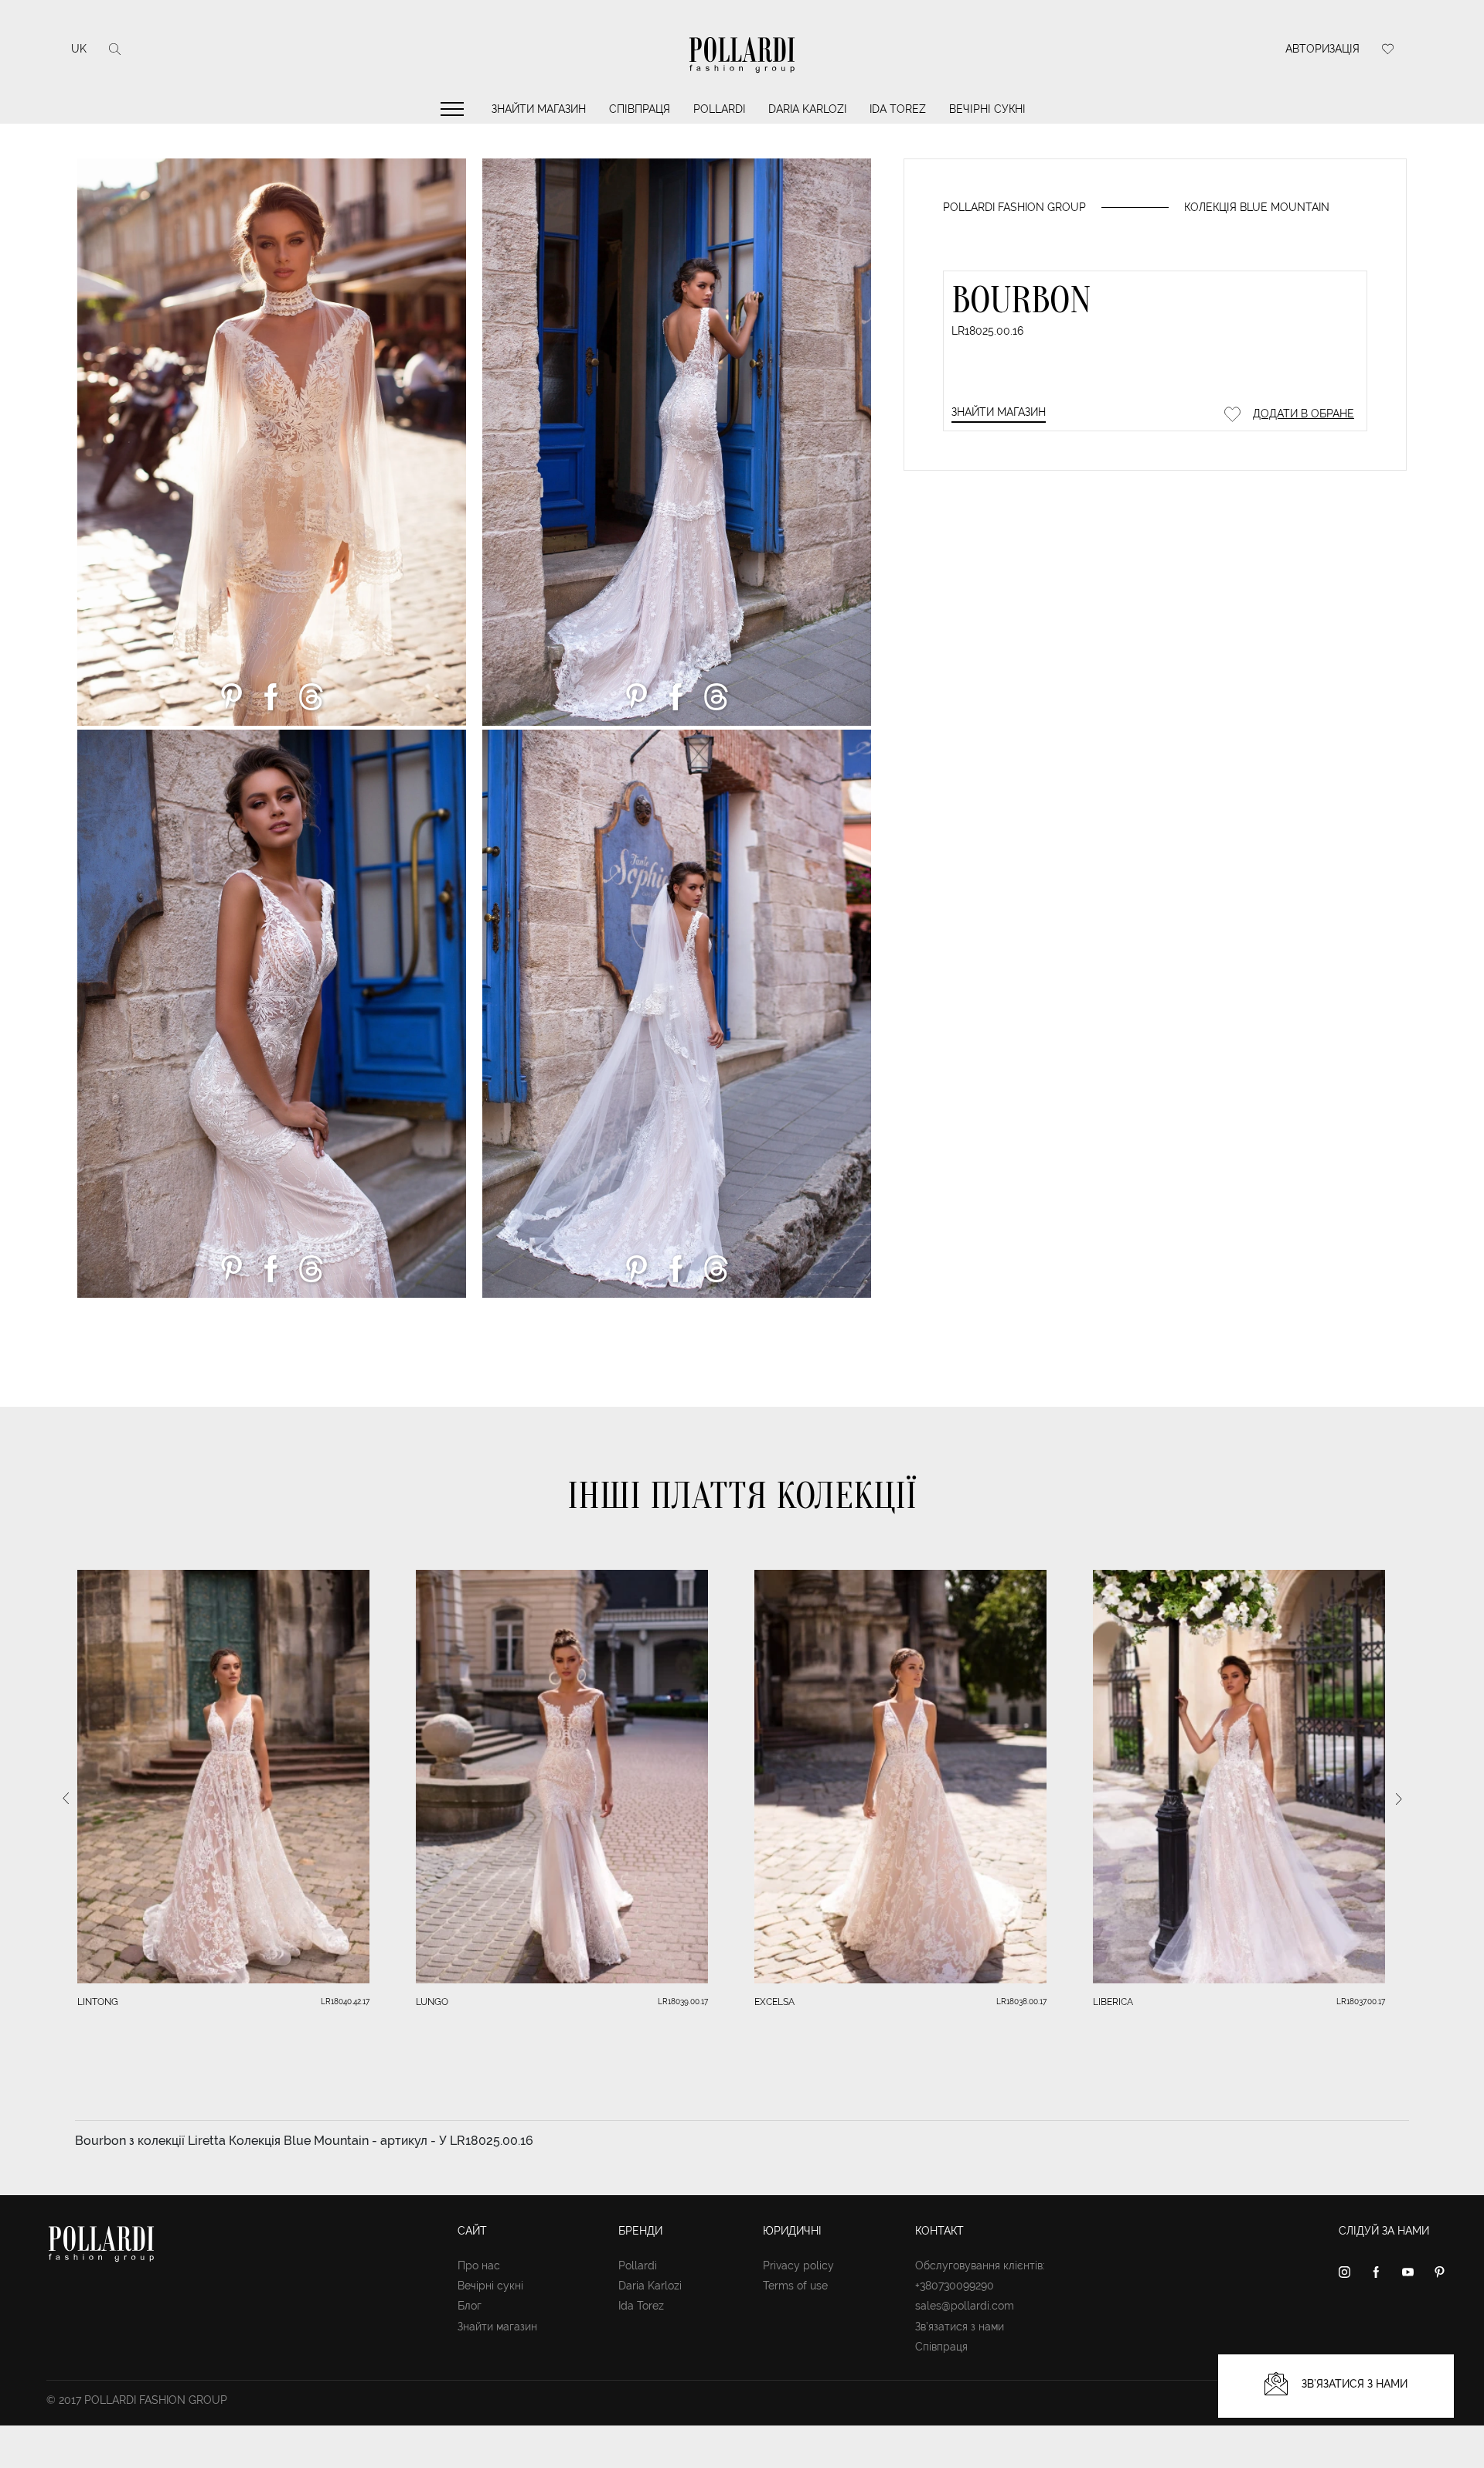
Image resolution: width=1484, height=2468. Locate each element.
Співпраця (640, 109)
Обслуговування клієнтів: (980, 2265)
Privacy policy (798, 2265)
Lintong (98, 2002)
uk (79, 49)
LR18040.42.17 (345, 2002)
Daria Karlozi (807, 109)
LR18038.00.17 (1021, 2002)
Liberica (1113, 2002)
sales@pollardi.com (965, 2306)
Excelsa (774, 2002)
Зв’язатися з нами (960, 2327)
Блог (470, 2306)
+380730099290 (955, 2286)
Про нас (479, 2265)
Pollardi (719, 109)
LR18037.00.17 (1361, 2002)
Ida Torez (898, 109)
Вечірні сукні (987, 109)
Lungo (432, 2002)
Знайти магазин (539, 109)
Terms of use (795, 2286)
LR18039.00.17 (683, 2002)
